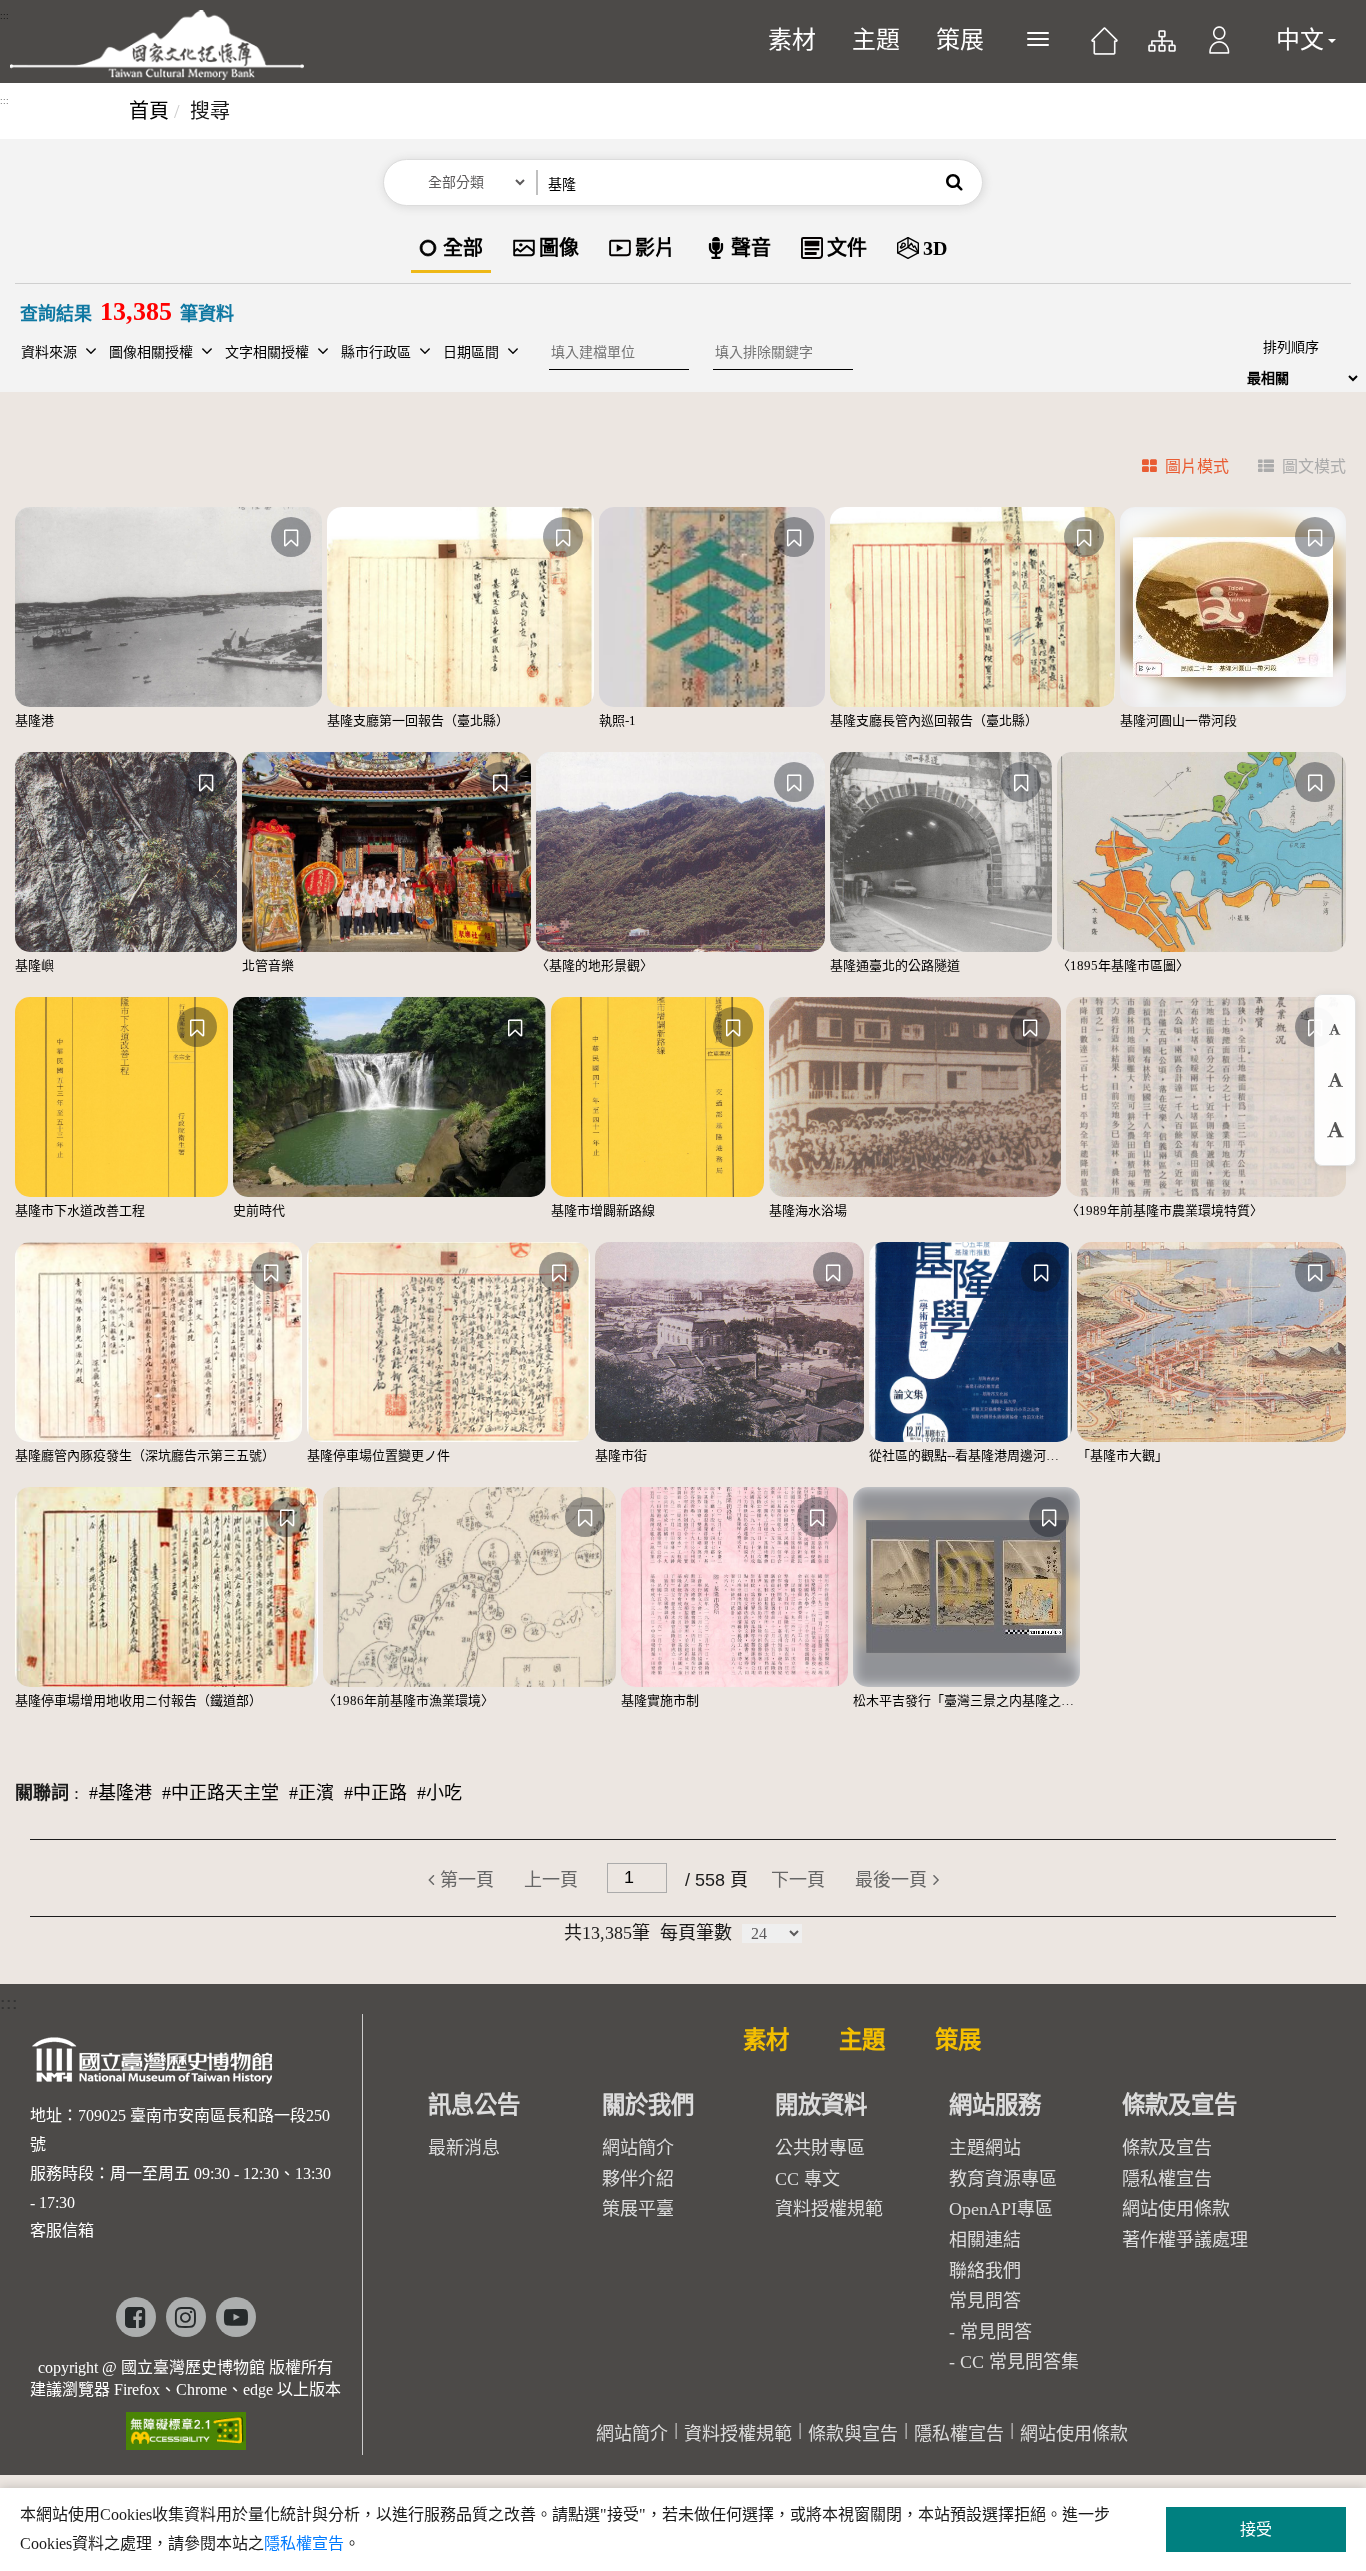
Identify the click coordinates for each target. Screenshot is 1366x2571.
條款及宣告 (1167, 2148)
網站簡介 (638, 2148)
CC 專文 (807, 2179)
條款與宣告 (853, 2434)
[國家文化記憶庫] (157, 45)
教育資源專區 (1003, 2179)
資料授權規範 (829, 2209)
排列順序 (1291, 347)
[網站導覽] (1160, 50)
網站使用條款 (1176, 2209)
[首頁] (1104, 48)
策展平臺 (638, 2209)
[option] (451, 249)
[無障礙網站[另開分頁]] (186, 2424)
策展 (960, 40)
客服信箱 (62, 2230)
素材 (792, 40)
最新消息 (464, 2148)
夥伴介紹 (638, 2179)
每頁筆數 (696, 1933)
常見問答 (996, 2332)
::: (4, 16)
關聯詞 (42, 1793)
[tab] (1173, 469)
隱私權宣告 (1167, 2179)
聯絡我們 (985, 2271)
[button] (1219, 50)
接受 (1256, 2529)
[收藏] (291, 537)
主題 (876, 40)
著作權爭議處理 (1185, 2240)
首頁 (149, 111)
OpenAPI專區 (1001, 2209)
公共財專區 (820, 2148)
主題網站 (985, 2148)
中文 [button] (1300, 40)
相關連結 (985, 2240)
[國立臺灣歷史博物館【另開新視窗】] (153, 2066)
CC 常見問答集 (1019, 2362)
